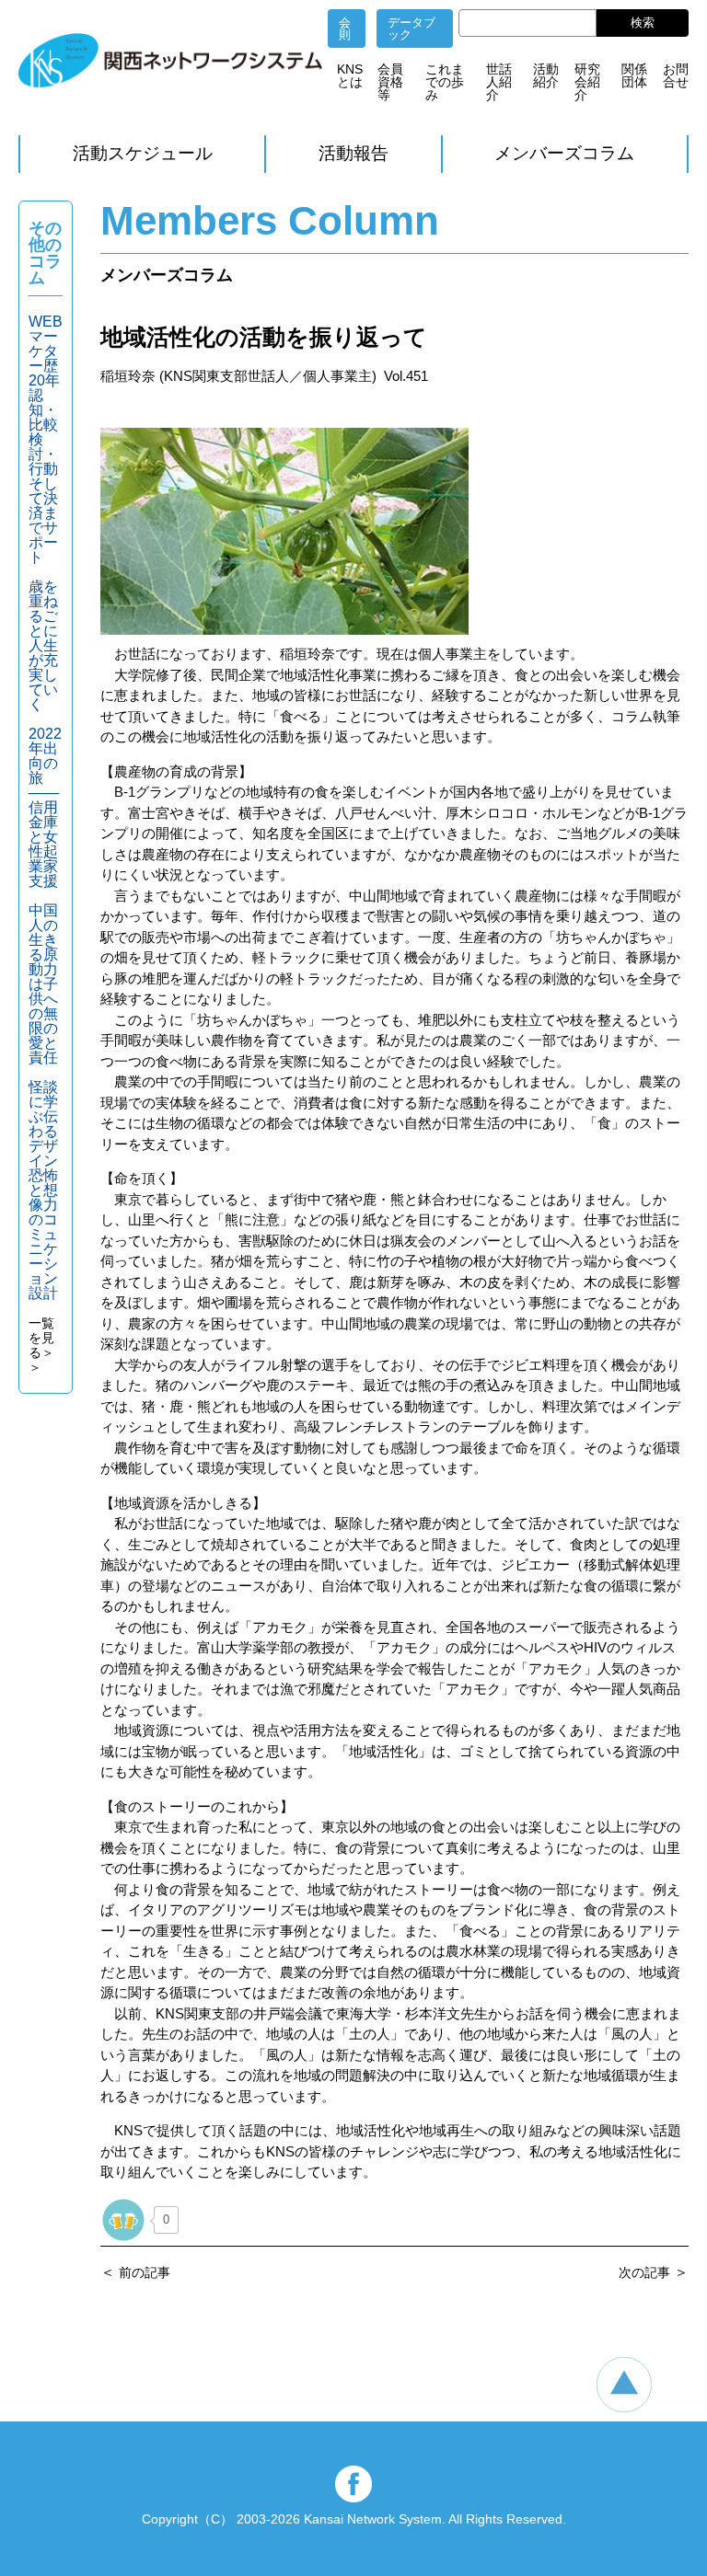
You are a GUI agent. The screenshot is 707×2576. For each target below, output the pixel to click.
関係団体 (634, 75)
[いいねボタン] (123, 2220)
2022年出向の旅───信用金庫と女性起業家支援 (45, 807)
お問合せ (676, 75)
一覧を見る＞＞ (41, 1345)
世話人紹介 (499, 82)
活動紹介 (546, 75)
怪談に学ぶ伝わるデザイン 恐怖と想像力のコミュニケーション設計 (51, 1190)
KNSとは (350, 75)
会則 (345, 29)
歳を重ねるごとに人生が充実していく (43, 645)
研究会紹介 (587, 82)
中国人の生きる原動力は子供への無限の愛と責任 (43, 984)
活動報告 (353, 153)
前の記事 (145, 2272)
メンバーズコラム (564, 153)
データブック (411, 29)
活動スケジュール (143, 153)
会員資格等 (390, 82)
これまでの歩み (445, 82)
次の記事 (644, 2272)
